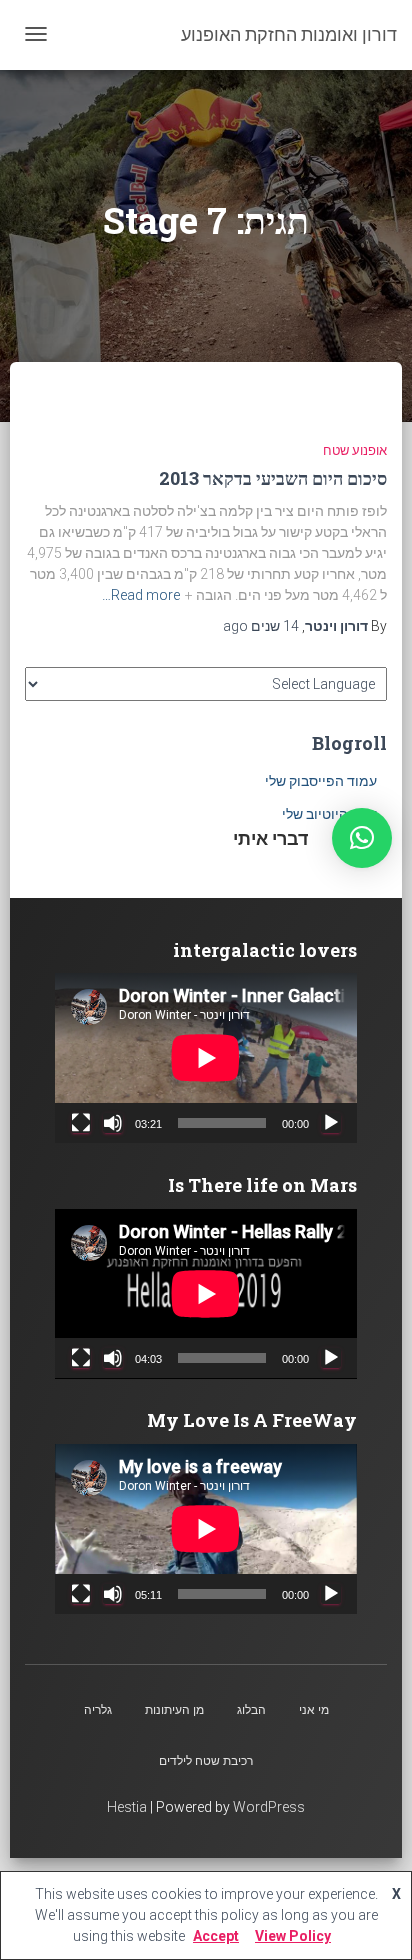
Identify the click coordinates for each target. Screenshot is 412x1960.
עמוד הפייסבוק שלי (321, 781)
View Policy (293, 1936)
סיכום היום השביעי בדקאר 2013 (273, 478)
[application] (206, 1058)
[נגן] (331, 1123)
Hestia (127, 1807)
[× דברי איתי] (362, 838)
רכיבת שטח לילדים (206, 1761)
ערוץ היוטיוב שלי (329, 814)
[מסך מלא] (81, 1123)
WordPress (269, 1807)
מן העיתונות (174, 1710)
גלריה (98, 1710)
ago (261, 626)
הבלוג (251, 1710)
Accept (216, 1936)
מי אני (314, 1710)
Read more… (141, 595)
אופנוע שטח (355, 450)
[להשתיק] (113, 1123)
